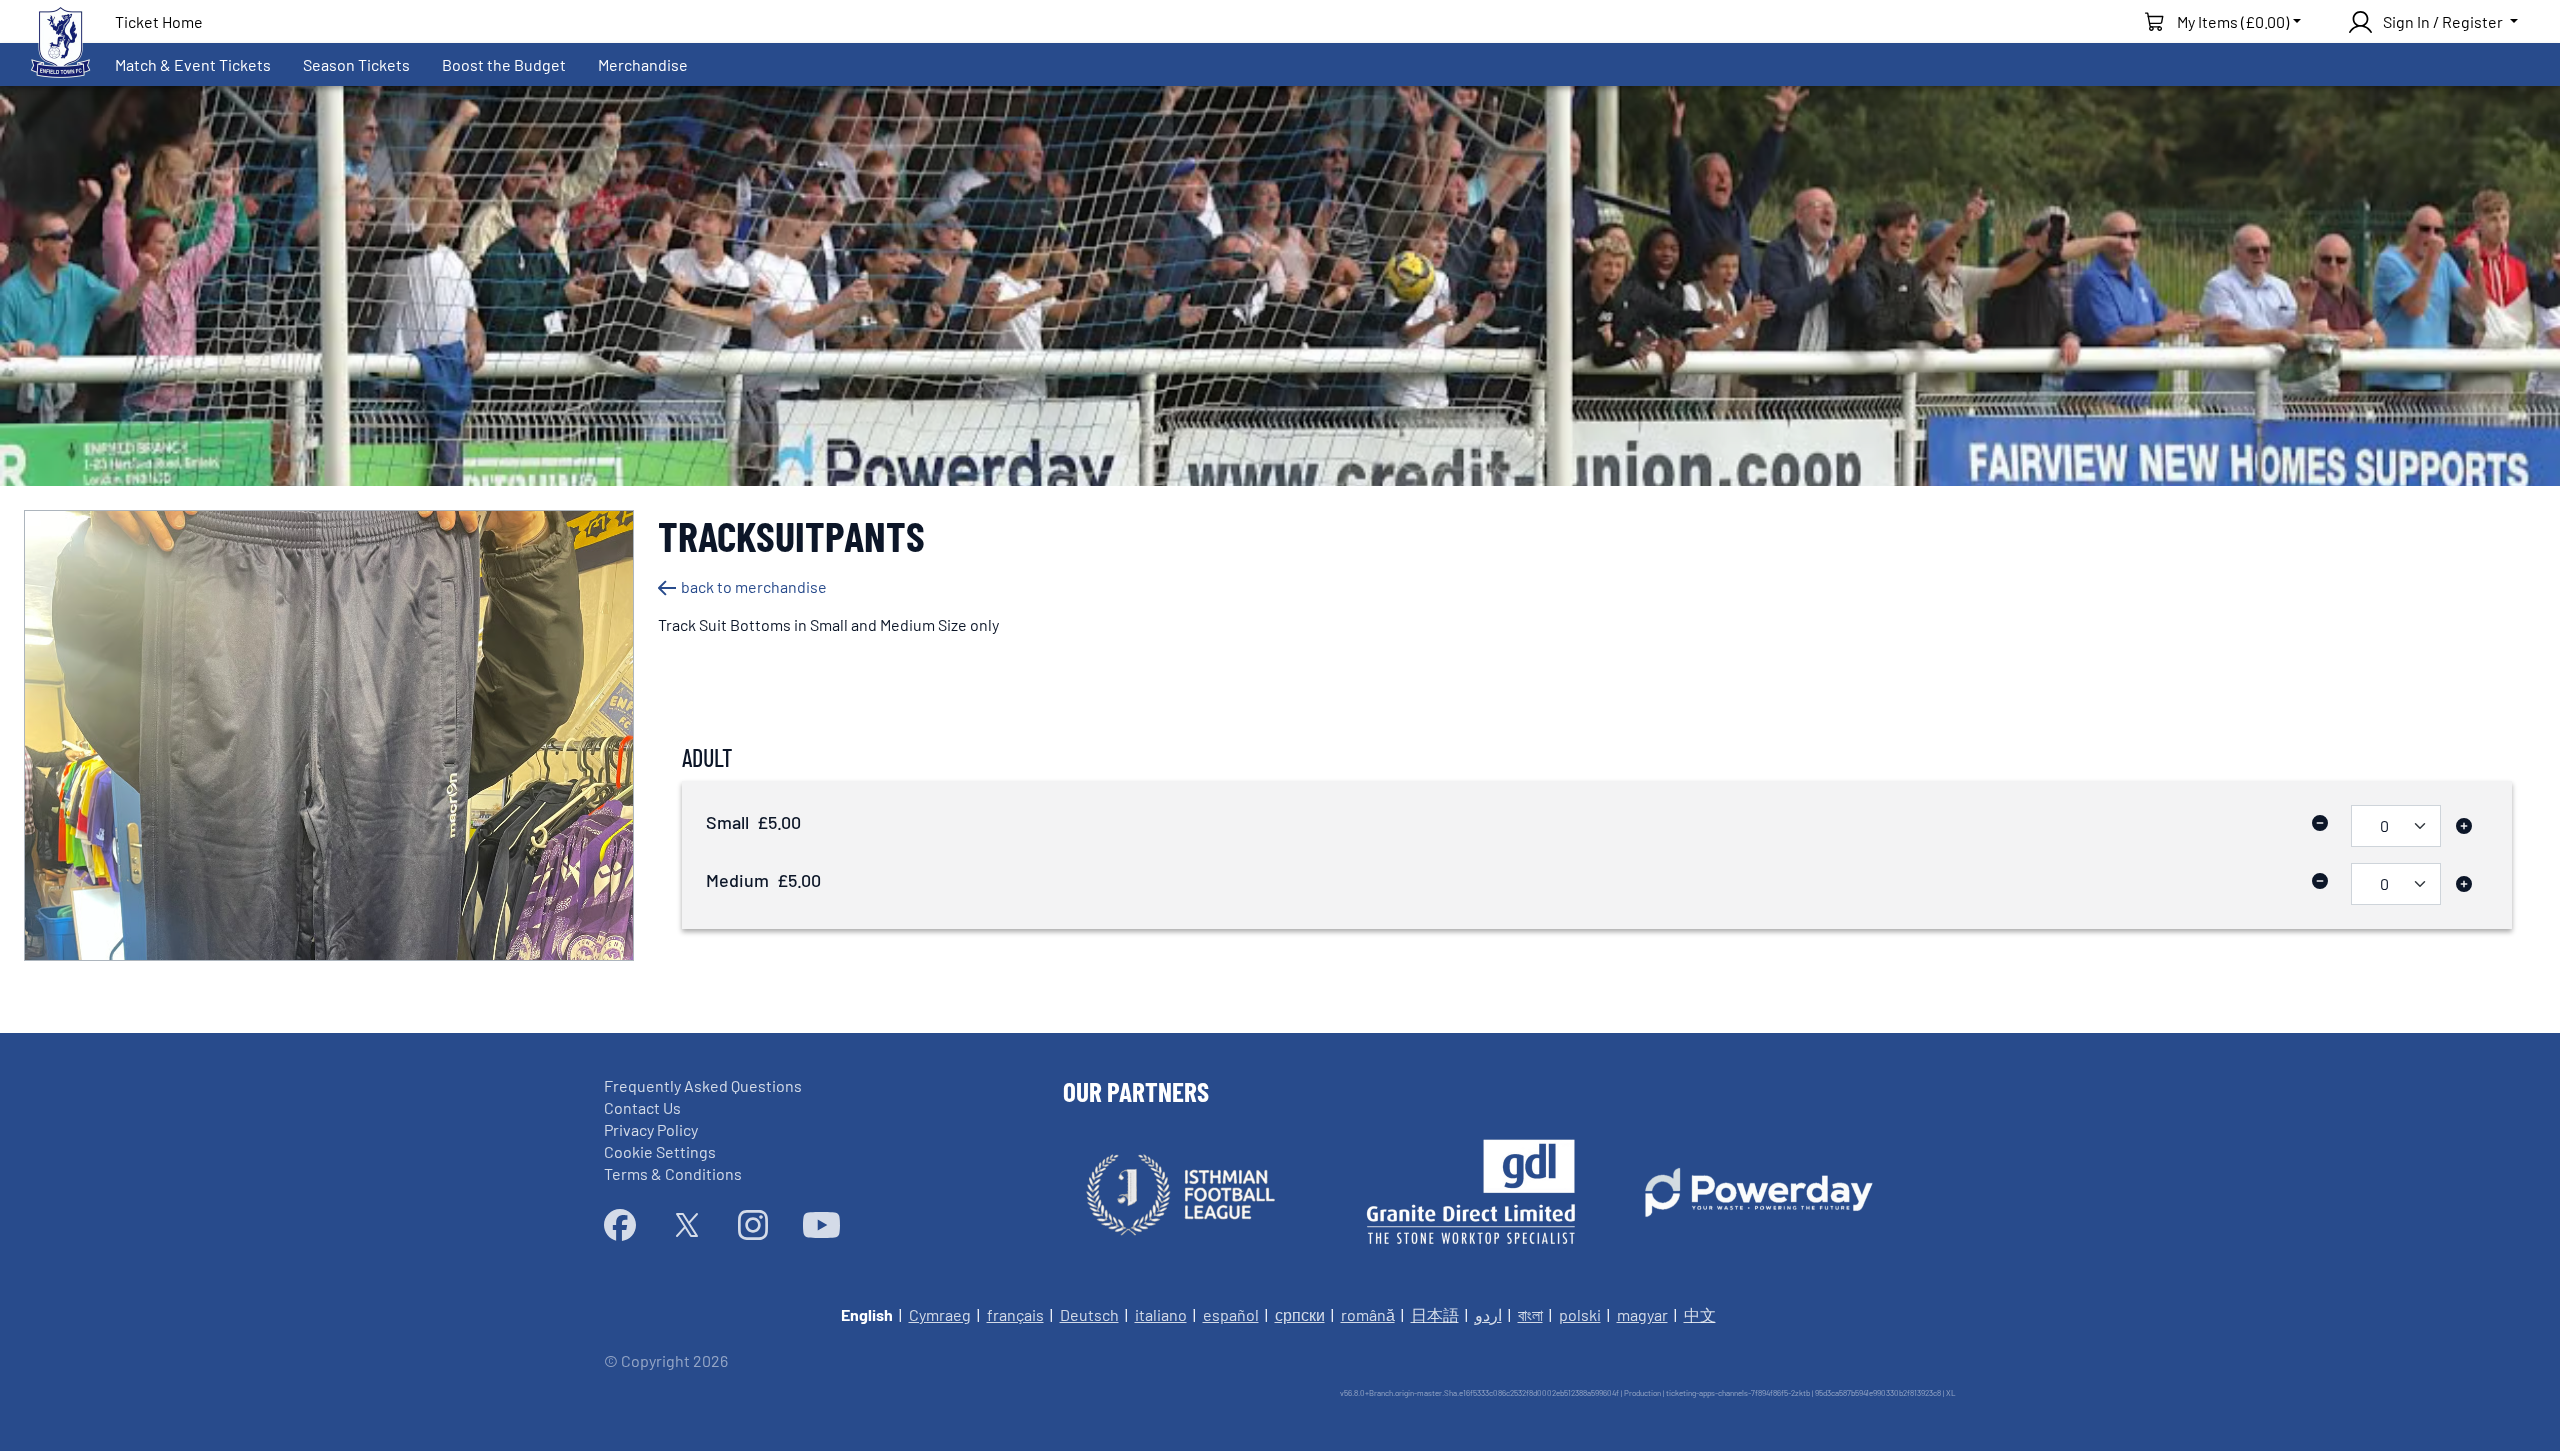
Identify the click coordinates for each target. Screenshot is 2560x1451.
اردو (1488, 1314)
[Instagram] (753, 1225)
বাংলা (1530, 1314)
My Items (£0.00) (2233, 21)
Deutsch (1089, 1314)
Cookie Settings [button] (660, 1151)
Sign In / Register (2443, 21)
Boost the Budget (504, 64)
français (1015, 1314)
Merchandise (643, 64)
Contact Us (642, 1107)
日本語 (1435, 1314)
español (1231, 1314)
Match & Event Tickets (193, 64)
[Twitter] (687, 1225)
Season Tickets (356, 64)
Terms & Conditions (673, 1173)
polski (1580, 1314)
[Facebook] (620, 1225)
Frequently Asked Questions (703, 1085)
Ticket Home (159, 21)
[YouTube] (821, 1225)
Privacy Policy (651, 1129)
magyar (1642, 1314)
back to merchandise (754, 586)
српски (1300, 1314)
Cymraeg (940, 1314)
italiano (1161, 1314)
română (1368, 1314)
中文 (1700, 1314)
